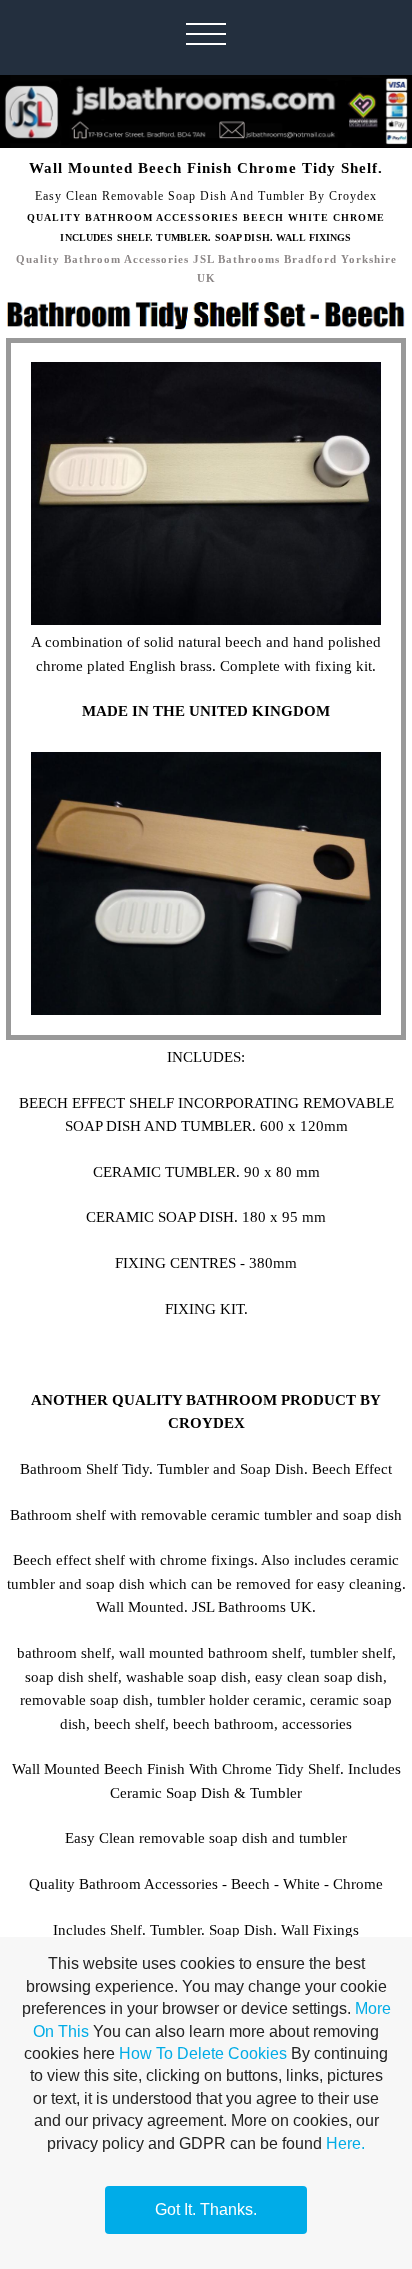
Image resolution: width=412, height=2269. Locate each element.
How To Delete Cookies (203, 2053)
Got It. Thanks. (206, 2209)
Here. (345, 2143)
